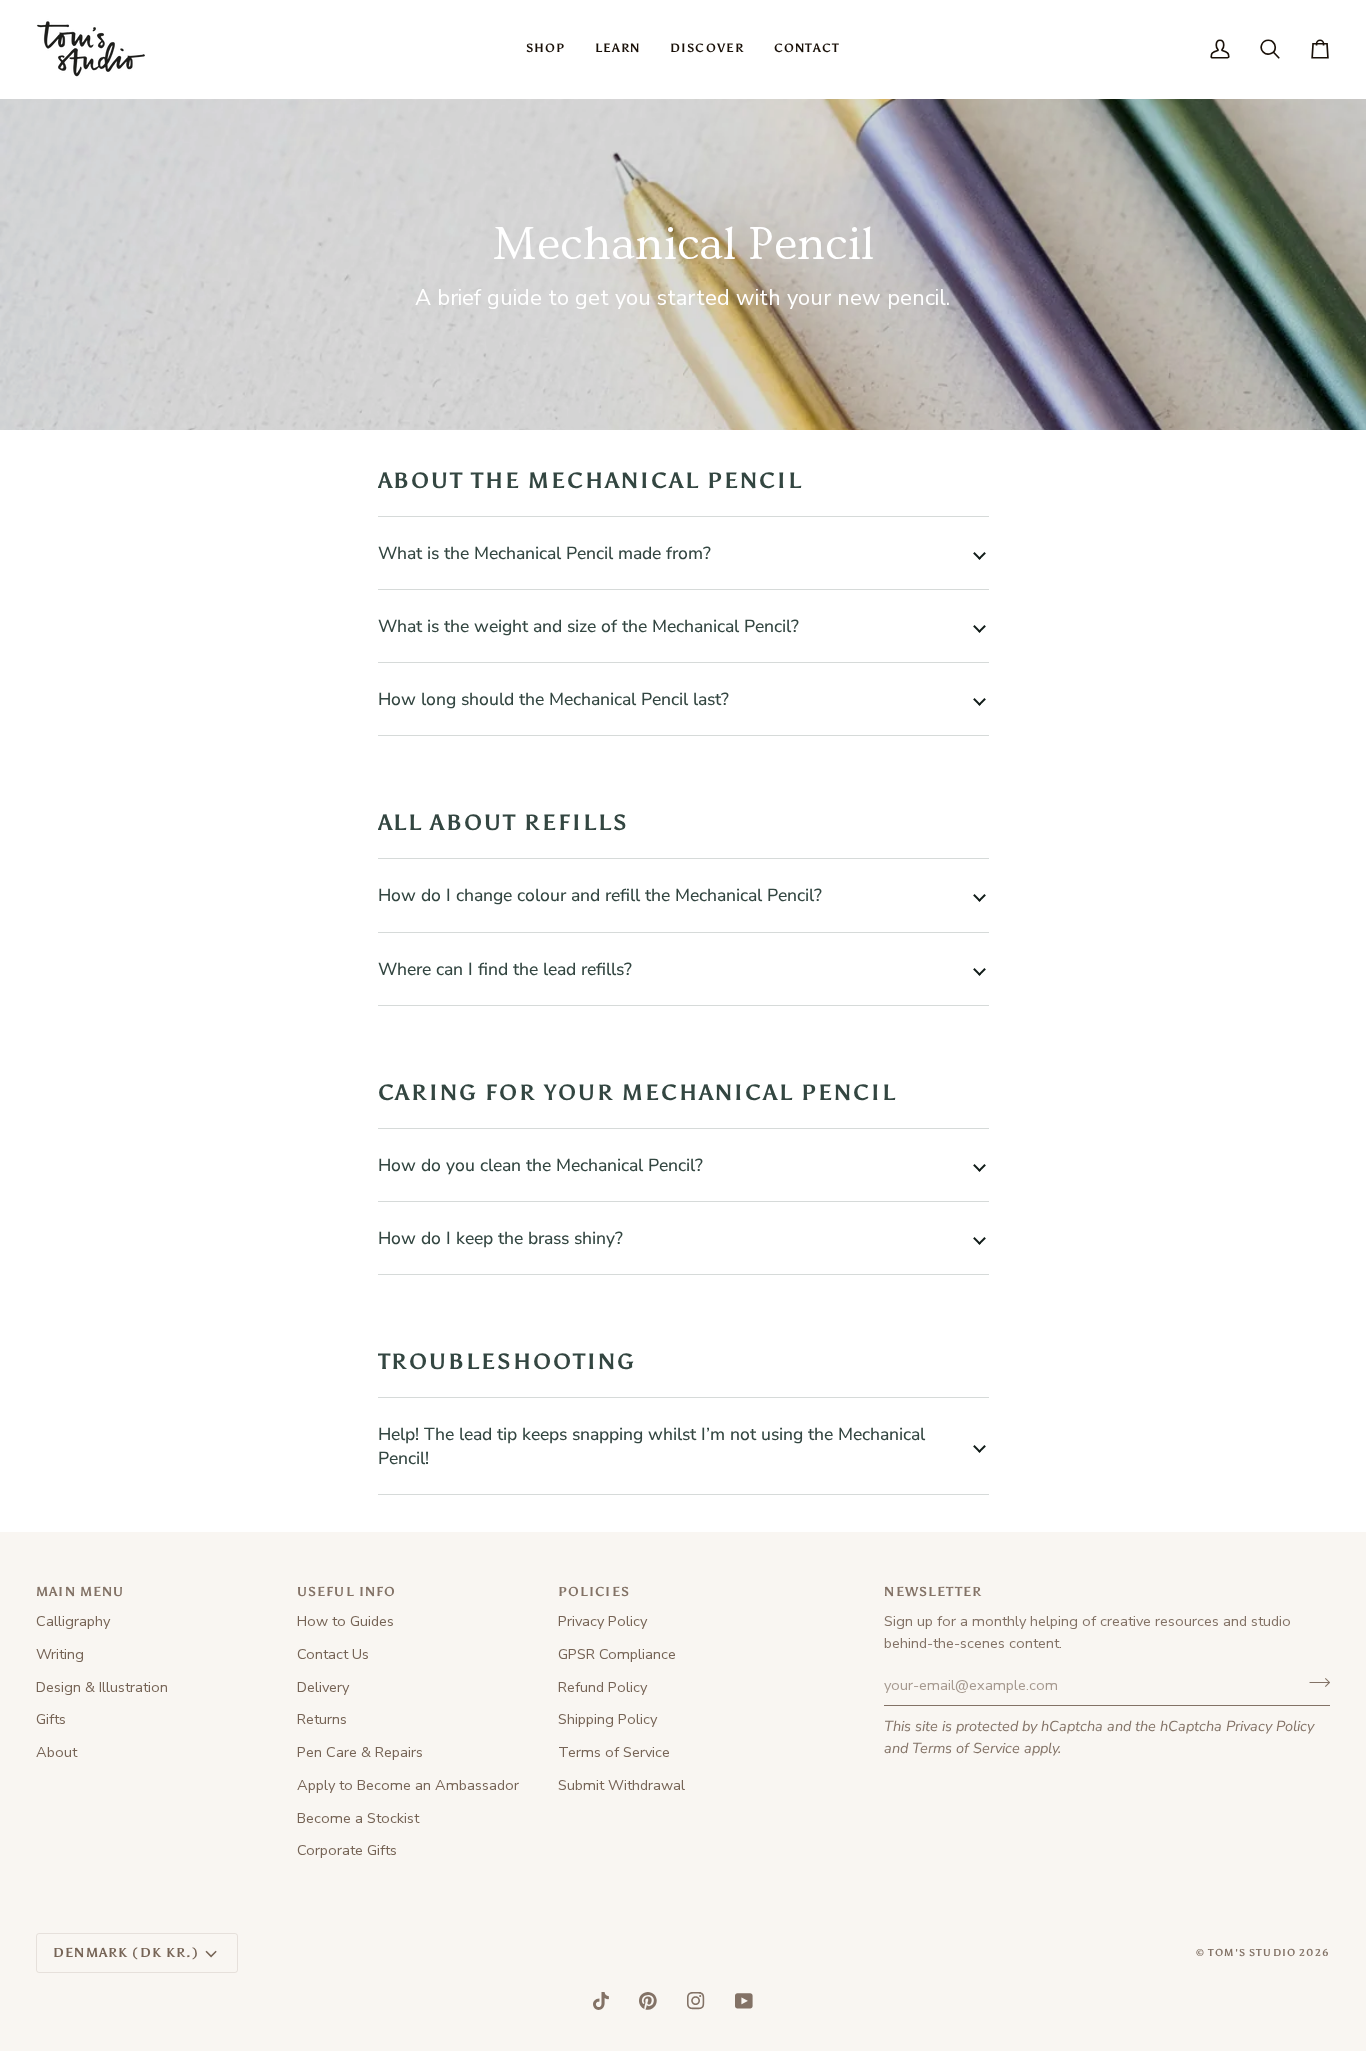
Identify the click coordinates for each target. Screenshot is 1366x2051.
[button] (545, 49)
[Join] (1313, 1683)
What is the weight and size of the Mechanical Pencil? (588, 626)
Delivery (323, 1687)
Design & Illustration (102, 1687)
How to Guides (345, 1621)
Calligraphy (73, 1621)
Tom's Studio (1252, 1953)
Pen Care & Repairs (360, 1752)
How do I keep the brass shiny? (503, 1238)
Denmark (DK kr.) (126, 1952)
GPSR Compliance (617, 1654)
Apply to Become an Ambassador (408, 1785)
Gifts (51, 1719)
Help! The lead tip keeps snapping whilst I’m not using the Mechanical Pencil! (651, 1446)
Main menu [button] (80, 1591)
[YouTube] (744, 2001)
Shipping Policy (607, 1719)
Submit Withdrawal (621, 1785)
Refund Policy (602, 1687)
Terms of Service (966, 1748)
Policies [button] (594, 1591)
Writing (60, 1654)
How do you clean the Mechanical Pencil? (540, 1165)
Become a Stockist (358, 1818)
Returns (322, 1719)
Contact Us (333, 1654)
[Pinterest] (648, 2001)
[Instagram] (696, 2001)
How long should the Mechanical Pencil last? (553, 699)
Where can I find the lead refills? (505, 969)
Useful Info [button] (347, 1591)
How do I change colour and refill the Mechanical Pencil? (600, 895)
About (56, 1752)
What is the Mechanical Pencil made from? (544, 553)
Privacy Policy (1270, 1726)
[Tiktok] (601, 2001)
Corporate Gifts (347, 1850)
